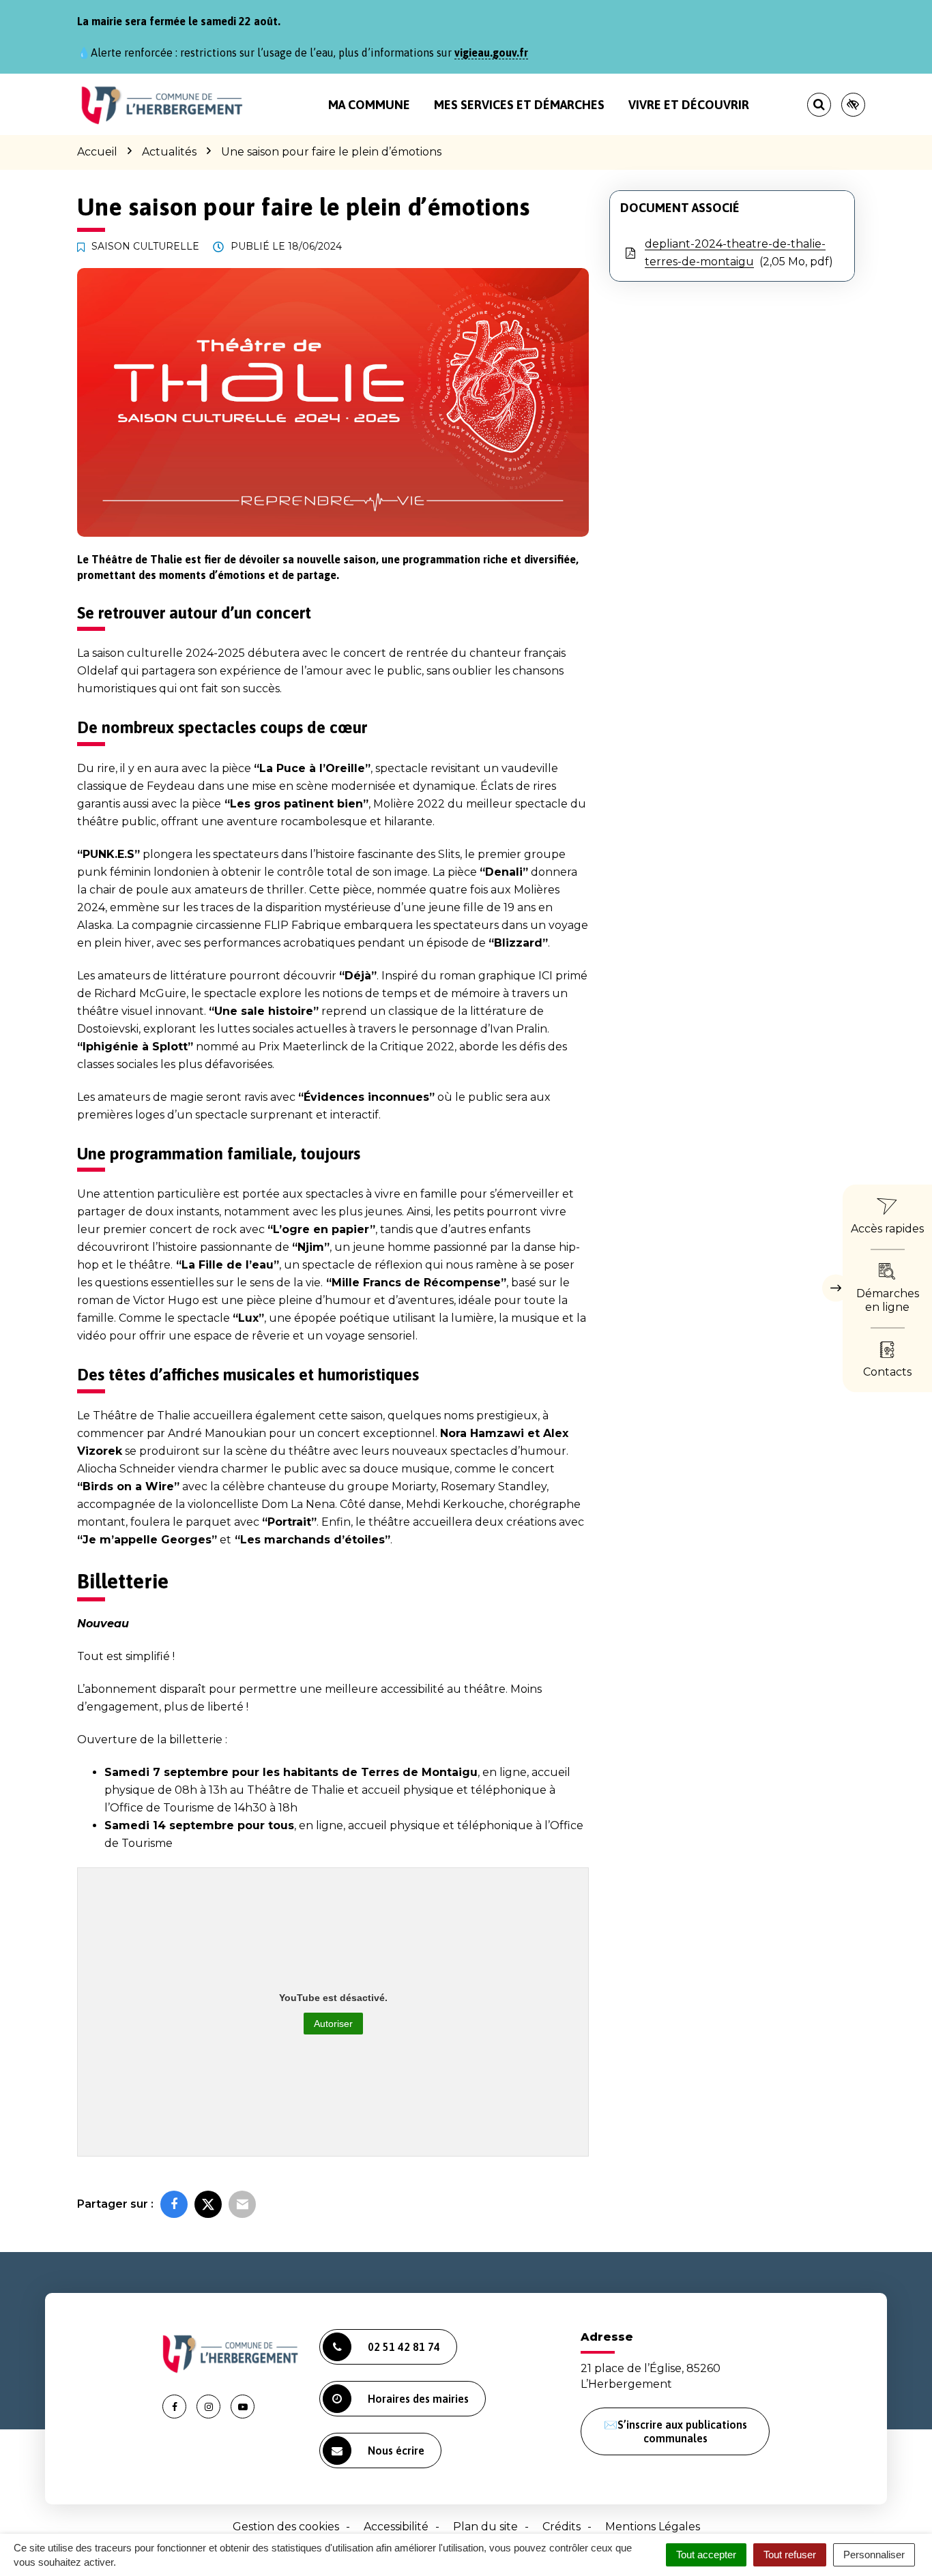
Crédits (562, 2527)
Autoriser (333, 2024)
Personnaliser (874, 2555)
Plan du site (485, 2527)
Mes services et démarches (519, 105)
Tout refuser (790, 2555)
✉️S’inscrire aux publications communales (675, 2431)
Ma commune (369, 105)
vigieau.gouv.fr (491, 53)
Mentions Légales (653, 2527)
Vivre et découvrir (689, 105)
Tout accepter (706, 2555)
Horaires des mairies (418, 2399)
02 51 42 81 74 (404, 2347)
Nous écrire (396, 2451)
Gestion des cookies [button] (286, 2527)
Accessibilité (396, 2527)
